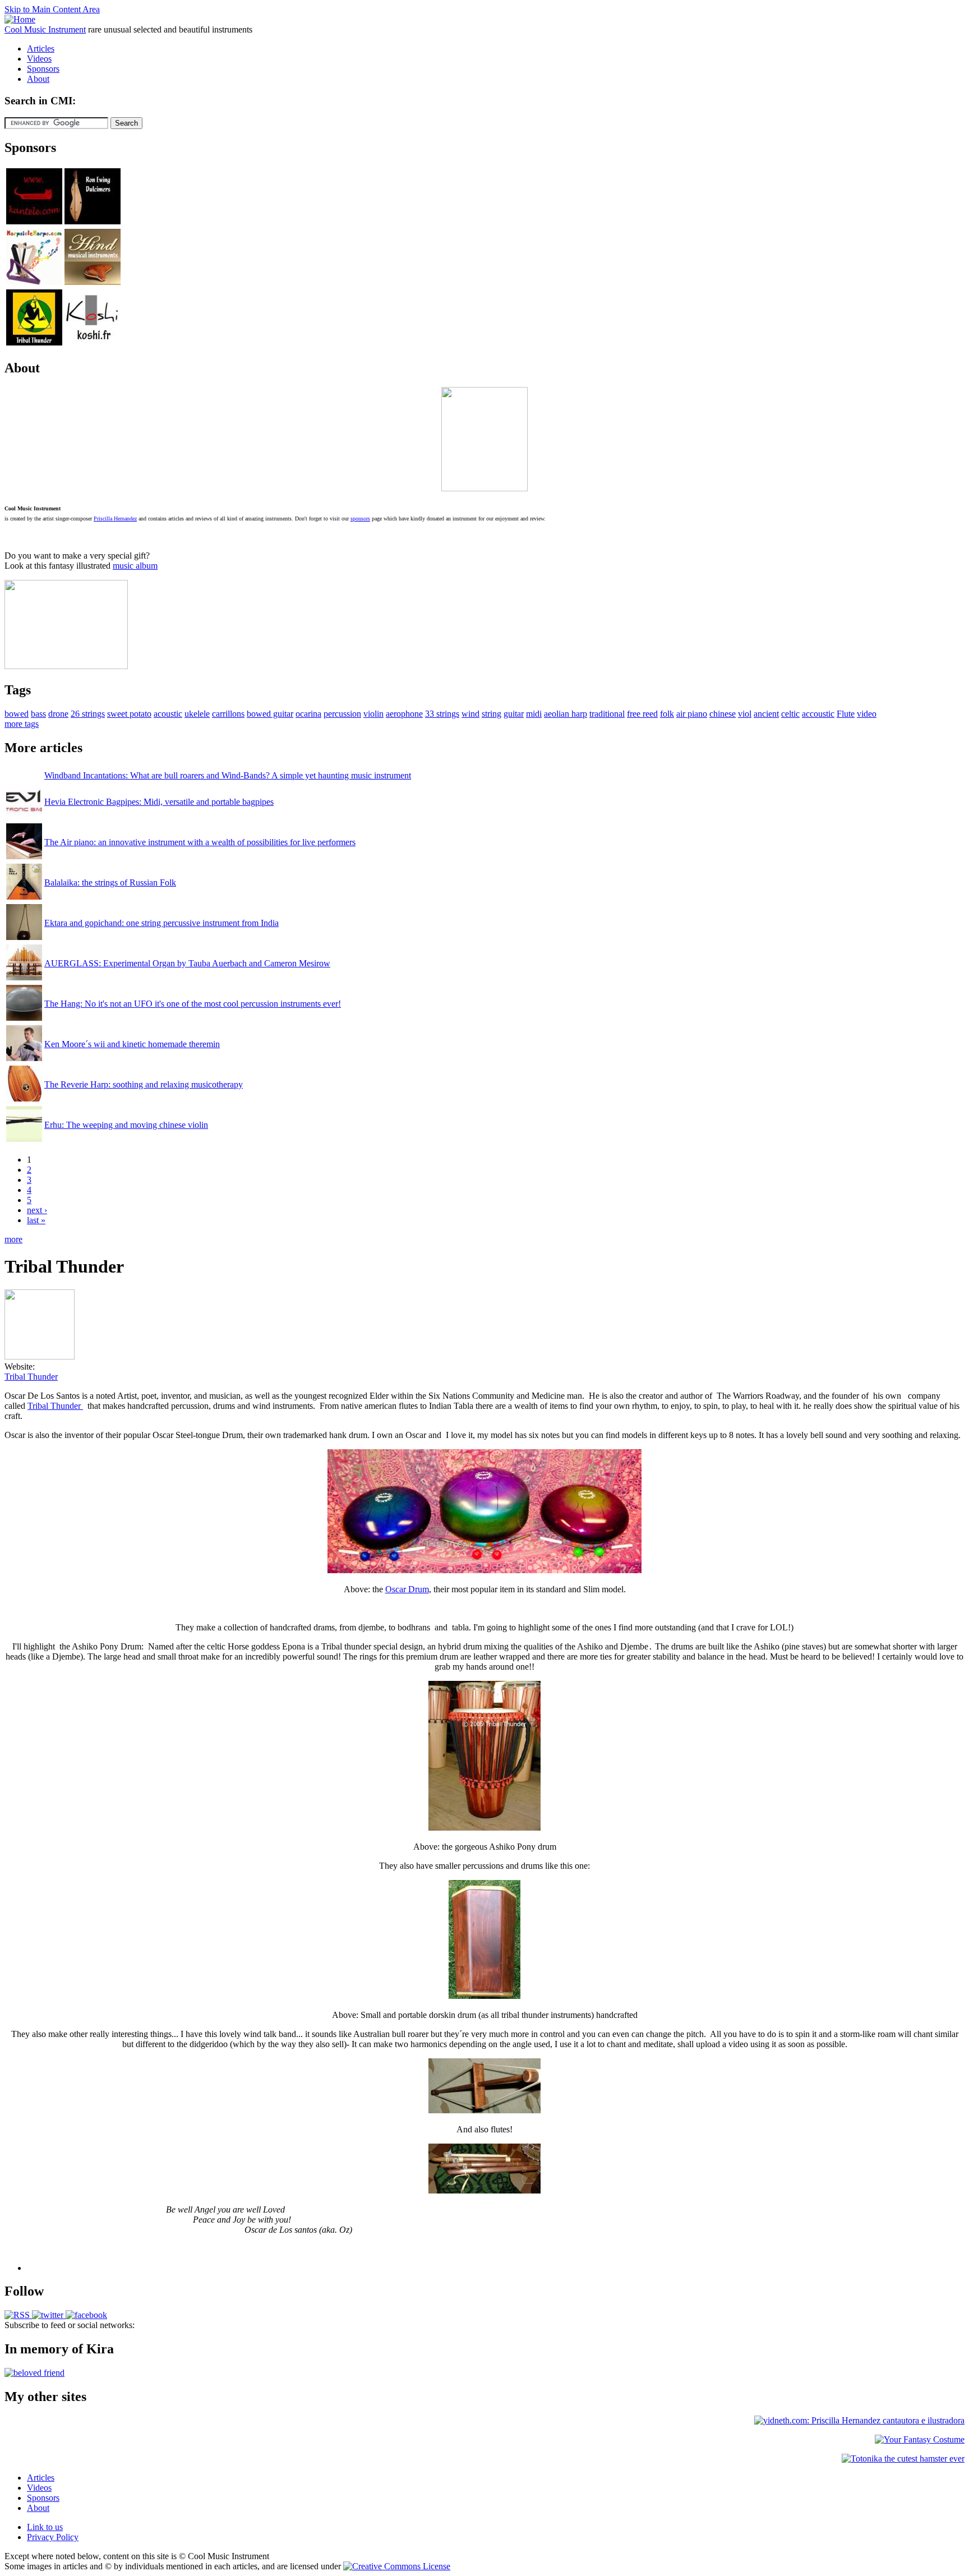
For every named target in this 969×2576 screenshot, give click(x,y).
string (492, 714)
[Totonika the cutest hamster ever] (903, 2459)
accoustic (818, 714)
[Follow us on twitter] (47, 2315)
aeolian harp (566, 714)
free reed (642, 714)
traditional (607, 714)
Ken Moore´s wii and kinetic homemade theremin (132, 1044)
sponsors (360, 519)
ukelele (197, 714)
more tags (22, 724)
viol (745, 714)
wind (470, 714)
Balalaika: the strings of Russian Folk (110, 883)
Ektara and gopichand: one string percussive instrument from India (161, 923)
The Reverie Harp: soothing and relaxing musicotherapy (144, 1084)
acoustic (168, 714)
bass (38, 714)
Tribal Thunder (31, 1377)
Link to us (45, 2527)
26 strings (88, 714)
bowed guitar (270, 714)
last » (36, 1220)
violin (373, 714)
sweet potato (129, 714)
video (867, 714)
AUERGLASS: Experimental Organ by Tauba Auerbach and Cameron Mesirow (187, 963)
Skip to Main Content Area (52, 9)
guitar (514, 714)
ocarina (308, 714)
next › (37, 1210)
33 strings (442, 714)
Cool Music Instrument (45, 29)
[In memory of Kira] (34, 2373)
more (13, 1239)
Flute (846, 714)
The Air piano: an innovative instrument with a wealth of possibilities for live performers (200, 842)
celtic (790, 714)
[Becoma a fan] (85, 2315)
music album (135, 566)
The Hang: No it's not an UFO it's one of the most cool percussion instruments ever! (193, 1004)
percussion (342, 714)
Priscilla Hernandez (115, 519)
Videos (39, 59)
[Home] (20, 19)
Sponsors (43, 69)
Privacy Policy (53, 2537)
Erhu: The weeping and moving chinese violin (126, 1125)
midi (534, 714)
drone (58, 714)
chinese (723, 714)
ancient (766, 714)
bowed (17, 714)
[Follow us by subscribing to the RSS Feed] (17, 2315)
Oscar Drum (407, 1589)
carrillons (228, 714)
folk (667, 714)
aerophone (404, 714)
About (38, 79)
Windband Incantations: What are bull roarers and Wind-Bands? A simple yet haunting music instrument (228, 775)
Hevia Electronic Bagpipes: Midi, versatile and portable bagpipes (159, 802)
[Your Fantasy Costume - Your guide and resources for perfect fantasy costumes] (920, 2439)
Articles (41, 49)
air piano (692, 714)
